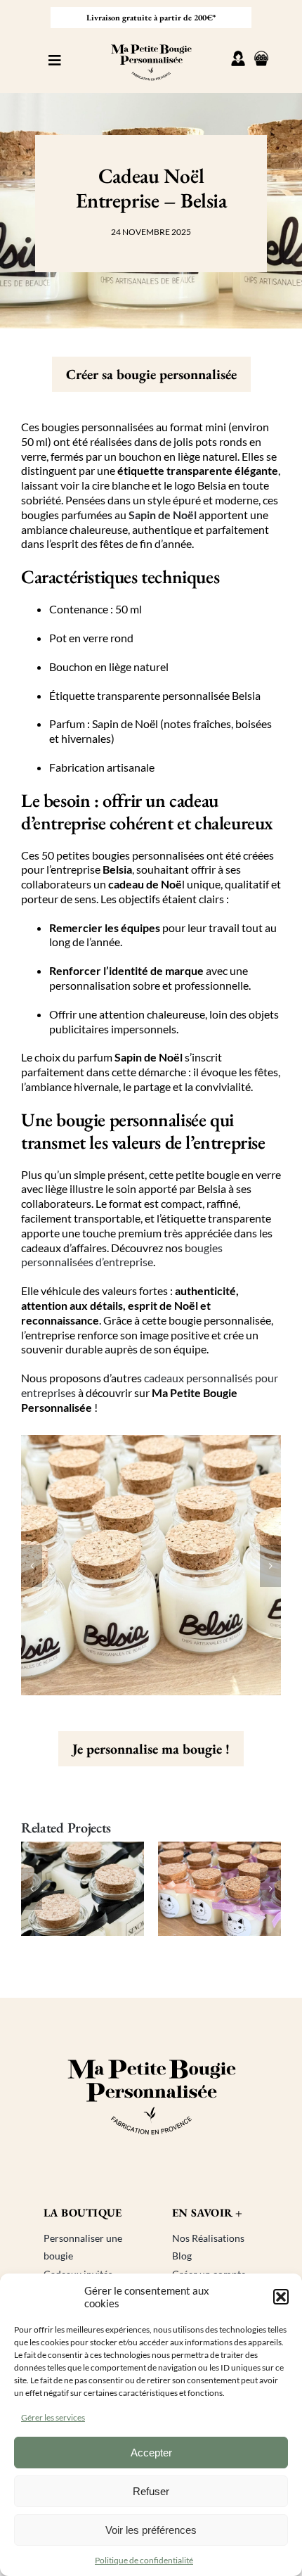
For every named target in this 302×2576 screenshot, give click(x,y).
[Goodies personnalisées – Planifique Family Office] (229, 1889)
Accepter (151, 2453)
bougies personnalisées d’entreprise (122, 1255)
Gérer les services (53, 2417)
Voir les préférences (151, 2530)
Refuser (151, 2491)
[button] (281, 2297)
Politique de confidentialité (144, 2560)
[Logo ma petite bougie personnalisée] (151, 40)
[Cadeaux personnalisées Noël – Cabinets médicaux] (92, 1889)
